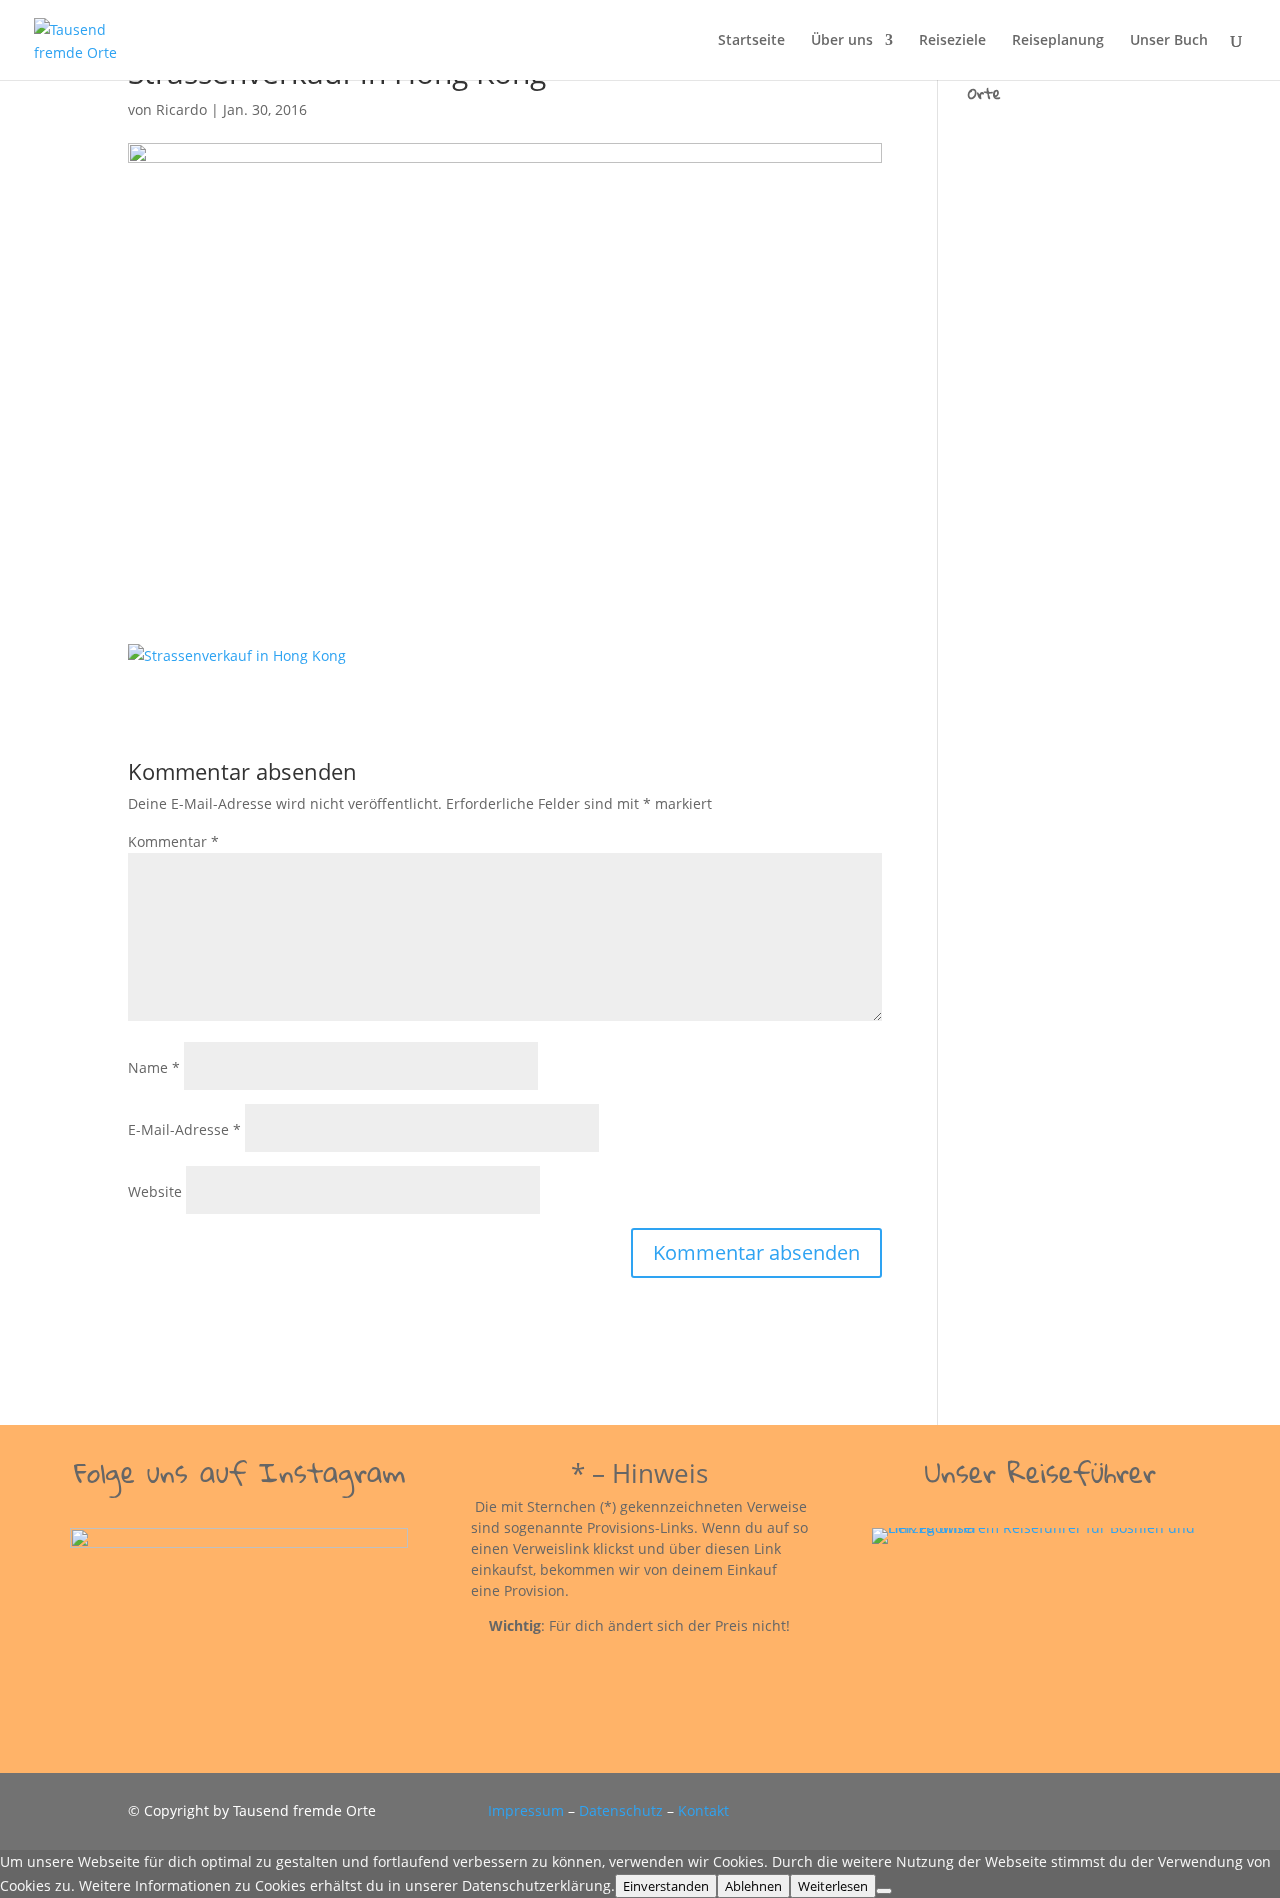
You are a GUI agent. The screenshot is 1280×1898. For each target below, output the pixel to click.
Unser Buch (1169, 41)
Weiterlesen (833, 1886)
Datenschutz (621, 1810)
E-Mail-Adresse (184, 1129)
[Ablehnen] (884, 1891)
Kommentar (173, 841)
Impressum (526, 1810)
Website (155, 1191)
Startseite (751, 41)
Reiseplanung (1058, 41)
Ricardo (181, 109)
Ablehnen (753, 1886)
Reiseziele (952, 41)
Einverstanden (666, 1886)
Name (154, 1067)
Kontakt (703, 1810)
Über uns (842, 41)
